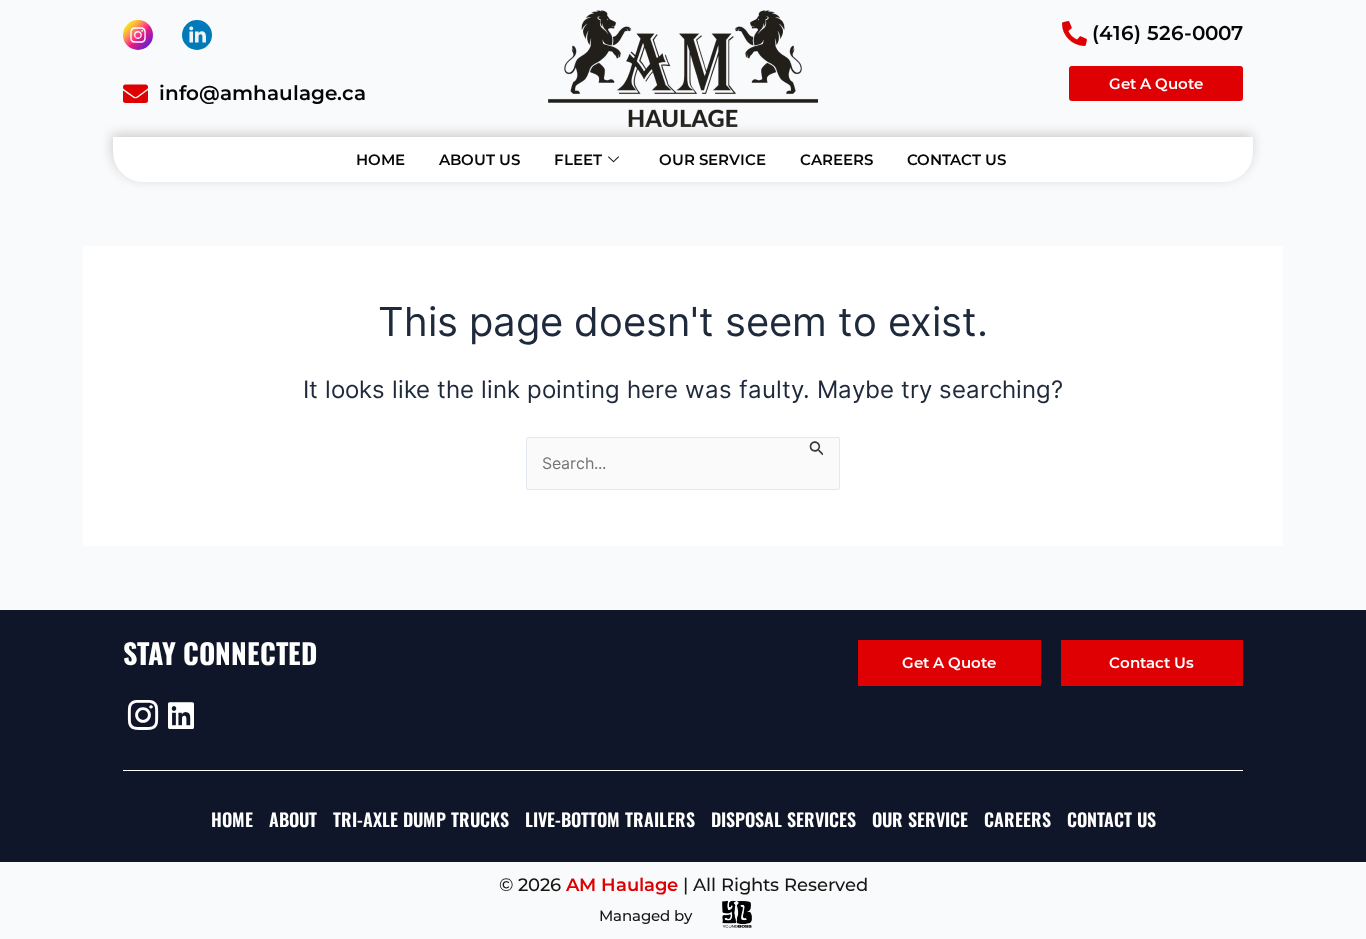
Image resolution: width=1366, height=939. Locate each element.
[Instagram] (140, 715)
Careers (836, 159)
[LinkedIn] (180, 715)
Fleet (578, 159)
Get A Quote (949, 662)
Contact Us (956, 159)
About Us (479, 159)
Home (380, 159)
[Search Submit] (817, 446)
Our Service (712, 159)
